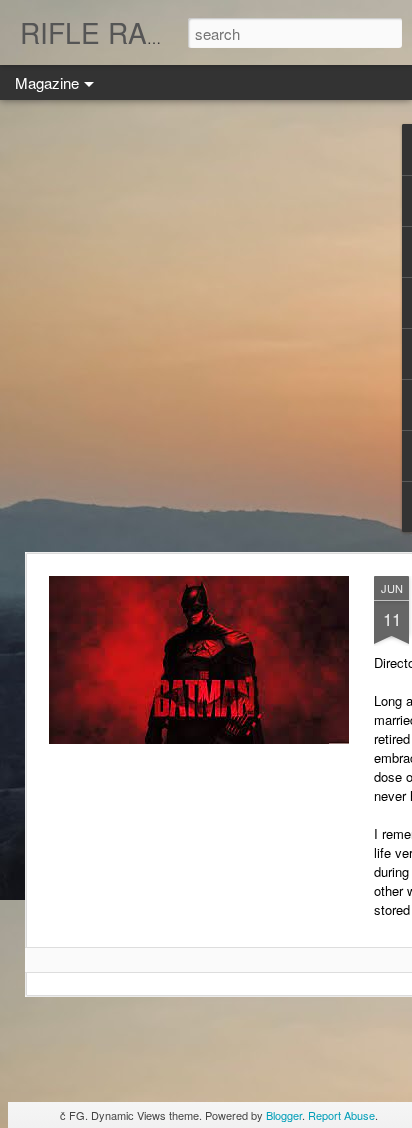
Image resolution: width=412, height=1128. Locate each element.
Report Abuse (341, 1115)
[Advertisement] (206, 326)
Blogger (284, 1115)
